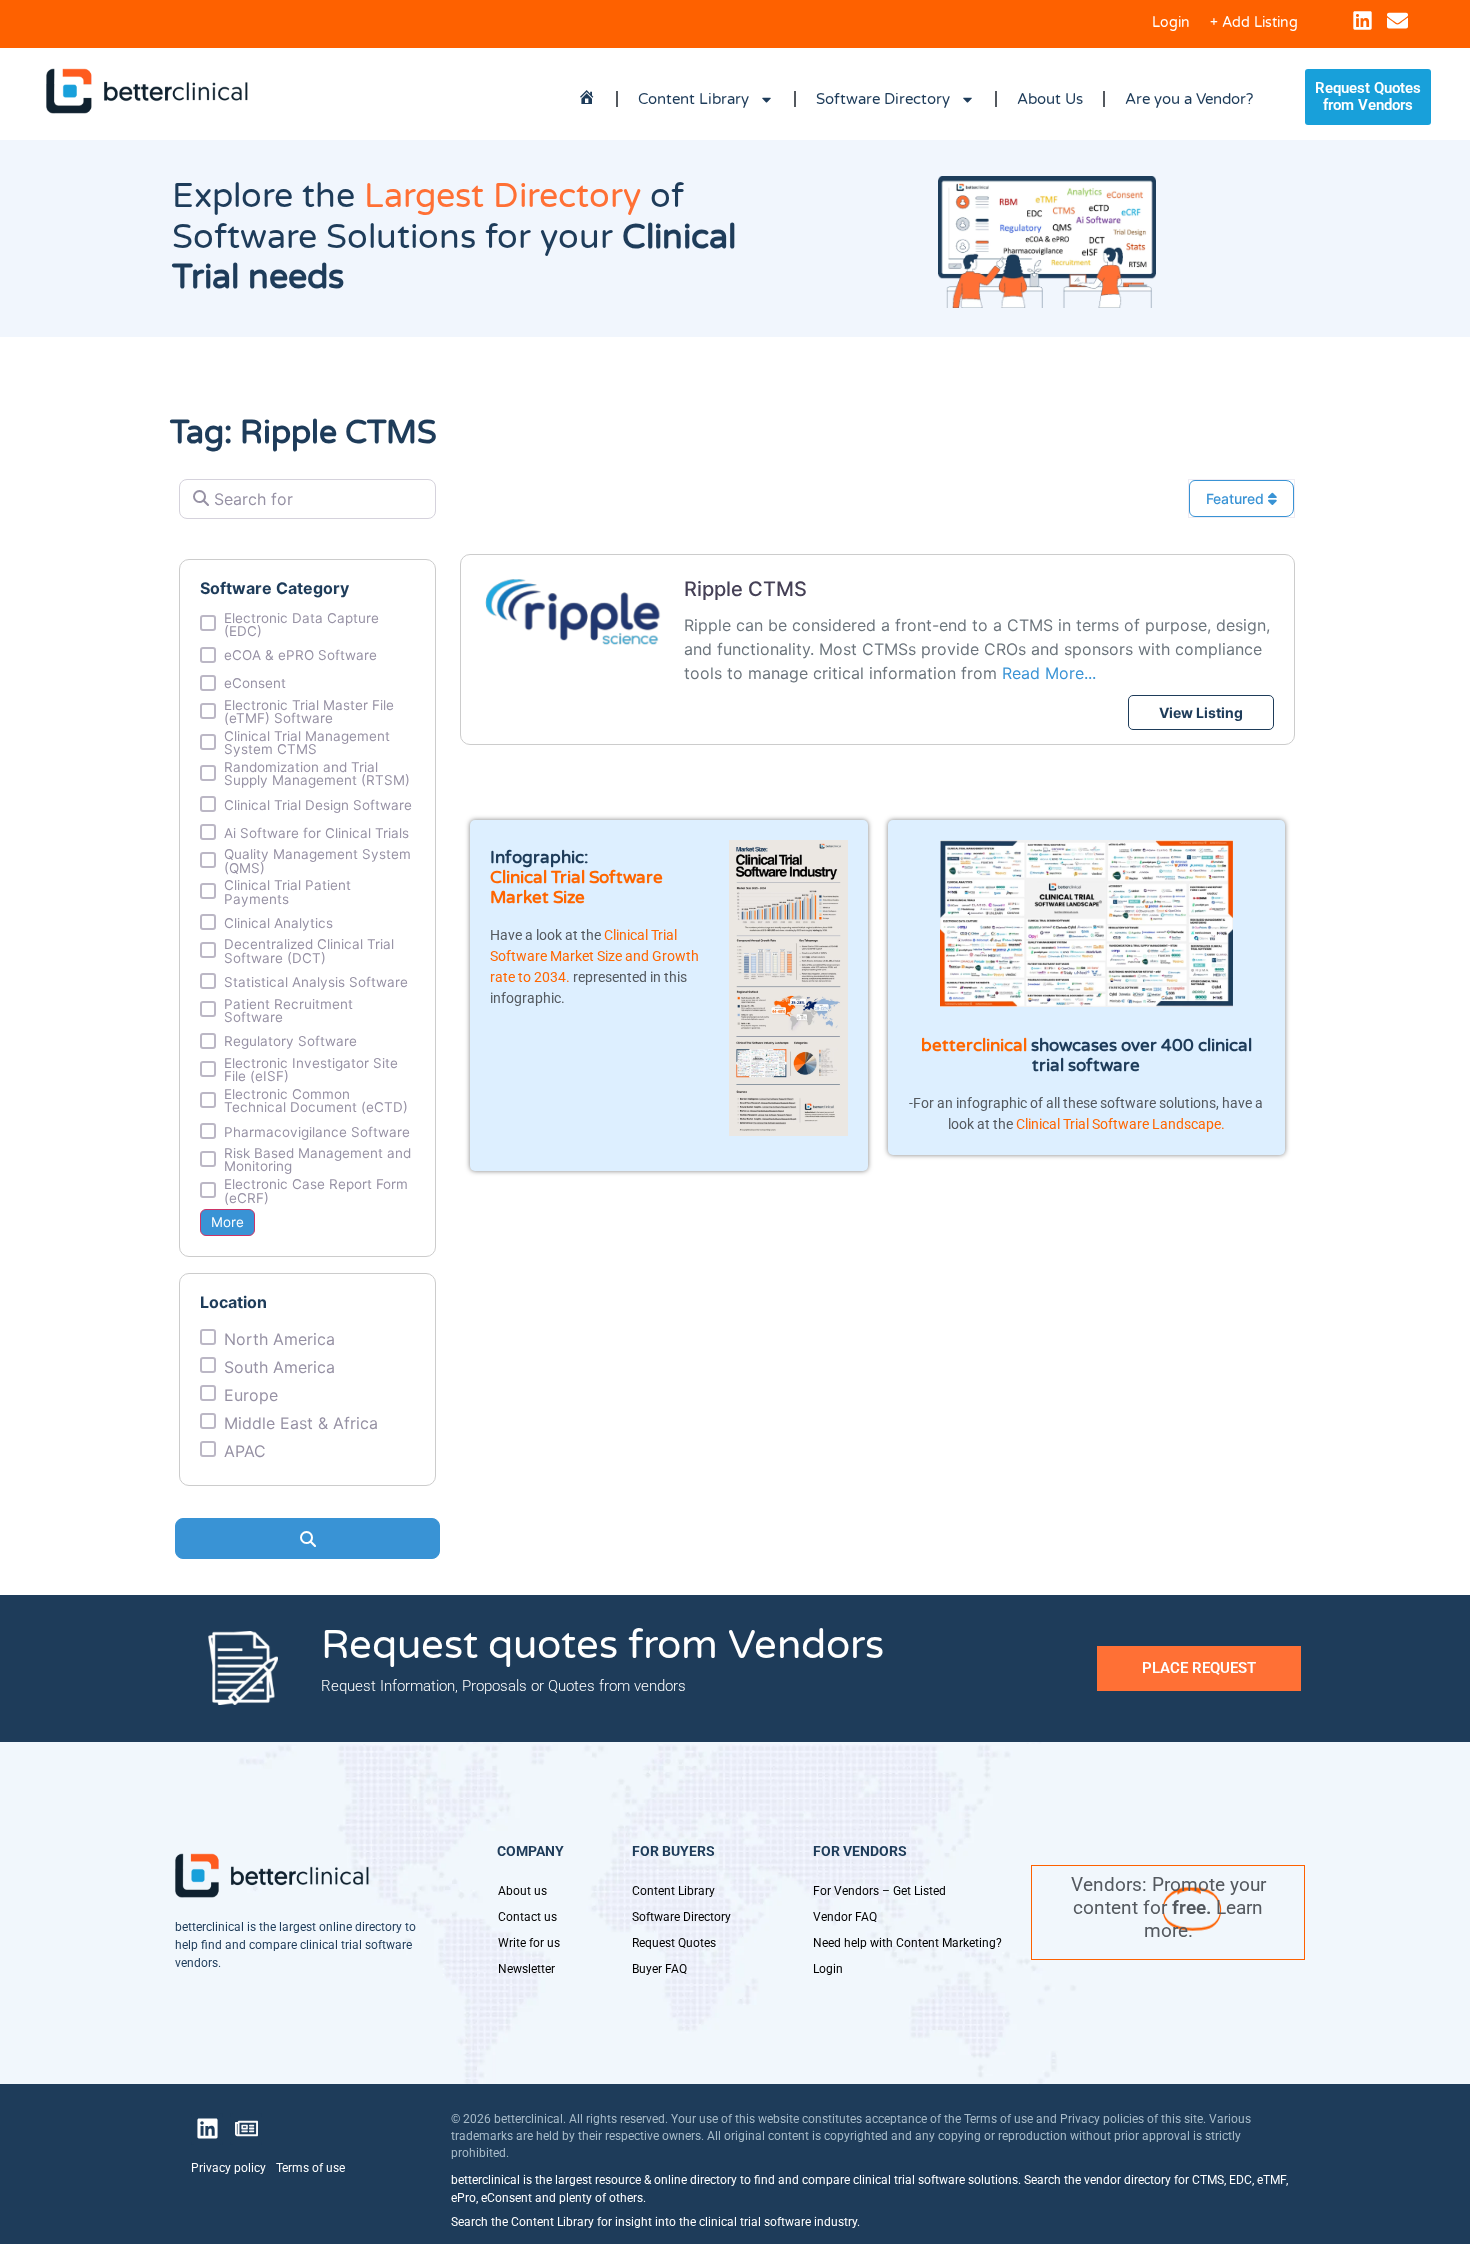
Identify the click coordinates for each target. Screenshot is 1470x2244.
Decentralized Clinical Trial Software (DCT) (309, 951)
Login (1171, 22)
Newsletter (526, 1969)
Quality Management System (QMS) (317, 861)
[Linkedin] (1362, 20)
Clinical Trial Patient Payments (287, 892)
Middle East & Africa (301, 1423)
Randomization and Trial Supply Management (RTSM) (317, 774)
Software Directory (883, 99)
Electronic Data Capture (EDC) (301, 625)
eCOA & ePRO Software (300, 656)
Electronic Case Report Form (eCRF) (316, 1191)
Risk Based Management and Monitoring (317, 1160)
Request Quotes (674, 1943)
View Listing (1201, 712)
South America (279, 1367)
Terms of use (310, 2168)
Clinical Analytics (278, 924)
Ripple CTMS (745, 589)
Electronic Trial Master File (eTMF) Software (309, 712)
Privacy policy (228, 2168)
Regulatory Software (290, 1042)
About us (522, 1891)
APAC (245, 1451)
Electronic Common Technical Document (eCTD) (316, 1101)
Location (233, 1302)
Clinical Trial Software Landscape (1118, 1124)
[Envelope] (1397, 20)
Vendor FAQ (845, 1917)
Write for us (529, 1943)
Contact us (527, 1917)
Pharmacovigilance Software (317, 1133)
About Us (1050, 99)
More (227, 1222)
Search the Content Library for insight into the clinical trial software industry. (655, 2222)
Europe (251, 1395)
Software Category (274, 588)
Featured (1237, 498)
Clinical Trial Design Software (318, 806)
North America (279, 1339)
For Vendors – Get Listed (879, 1891)
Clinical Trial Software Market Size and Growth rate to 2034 (594, 956)
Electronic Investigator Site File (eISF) (311, 1070)
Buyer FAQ (659, 1969)
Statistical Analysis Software (316, 983)
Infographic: (539, 857)
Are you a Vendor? (1189, 99)
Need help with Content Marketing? (907, 1943)
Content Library (693, 99)
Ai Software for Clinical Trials (316, 834)
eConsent (255, 684)
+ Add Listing (1254, 22)
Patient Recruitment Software (288, 1011)
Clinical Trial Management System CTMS (307, 743)
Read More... (1049, 673)
